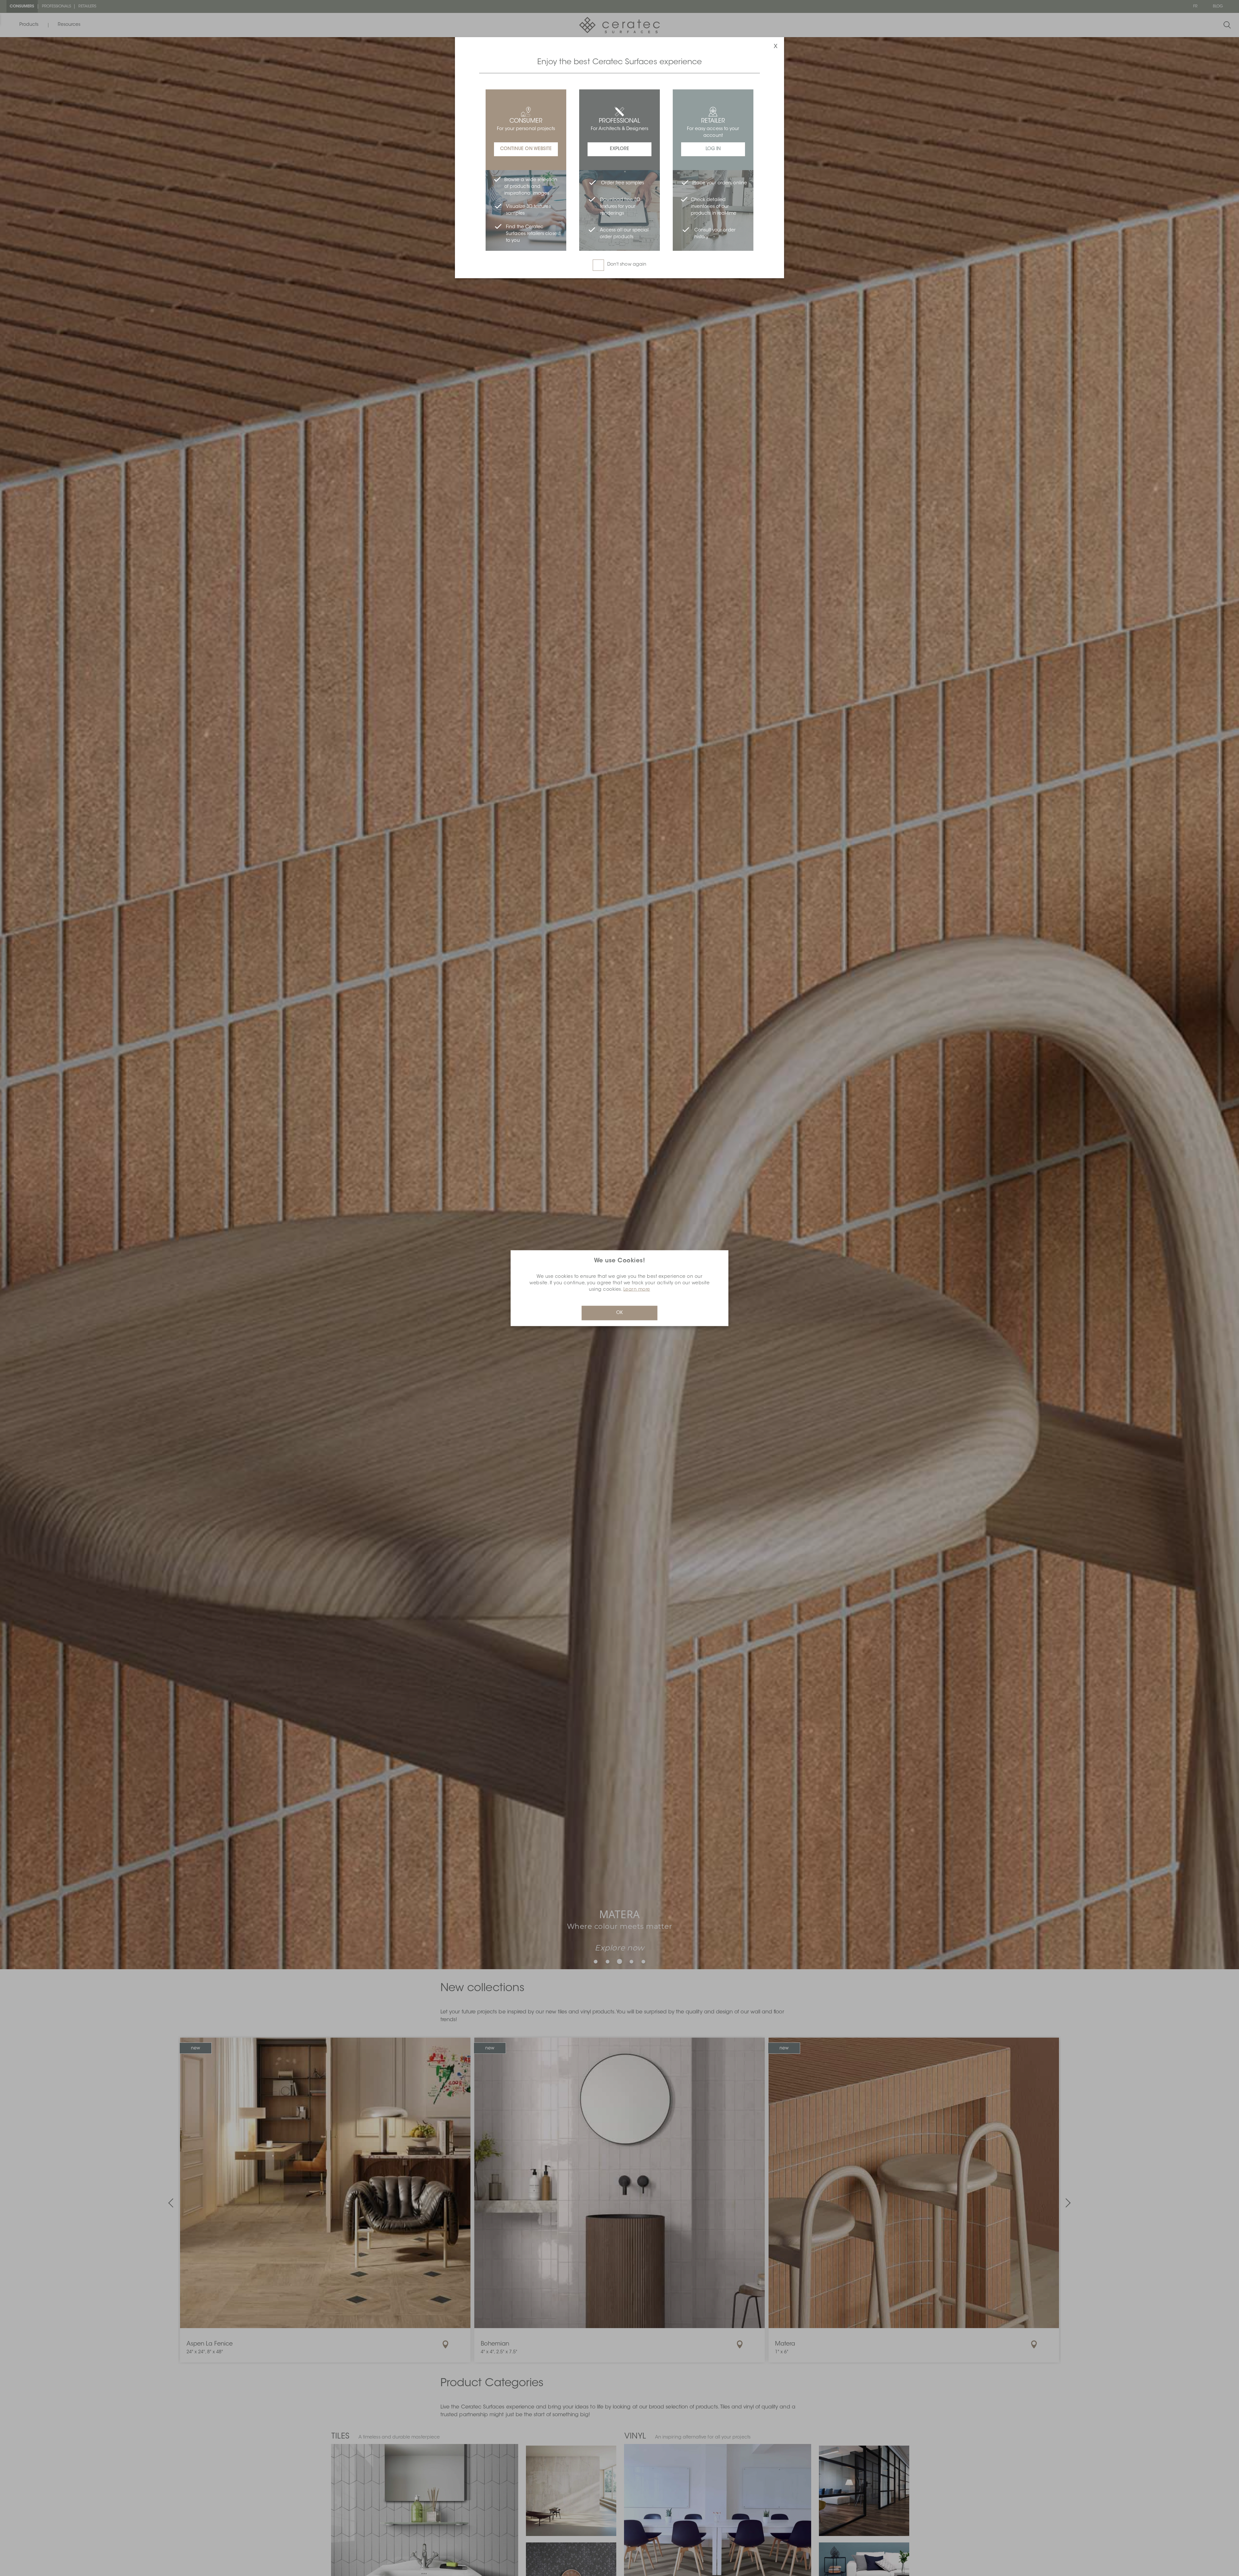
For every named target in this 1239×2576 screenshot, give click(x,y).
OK (619, 1313)
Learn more (637, 1289)
